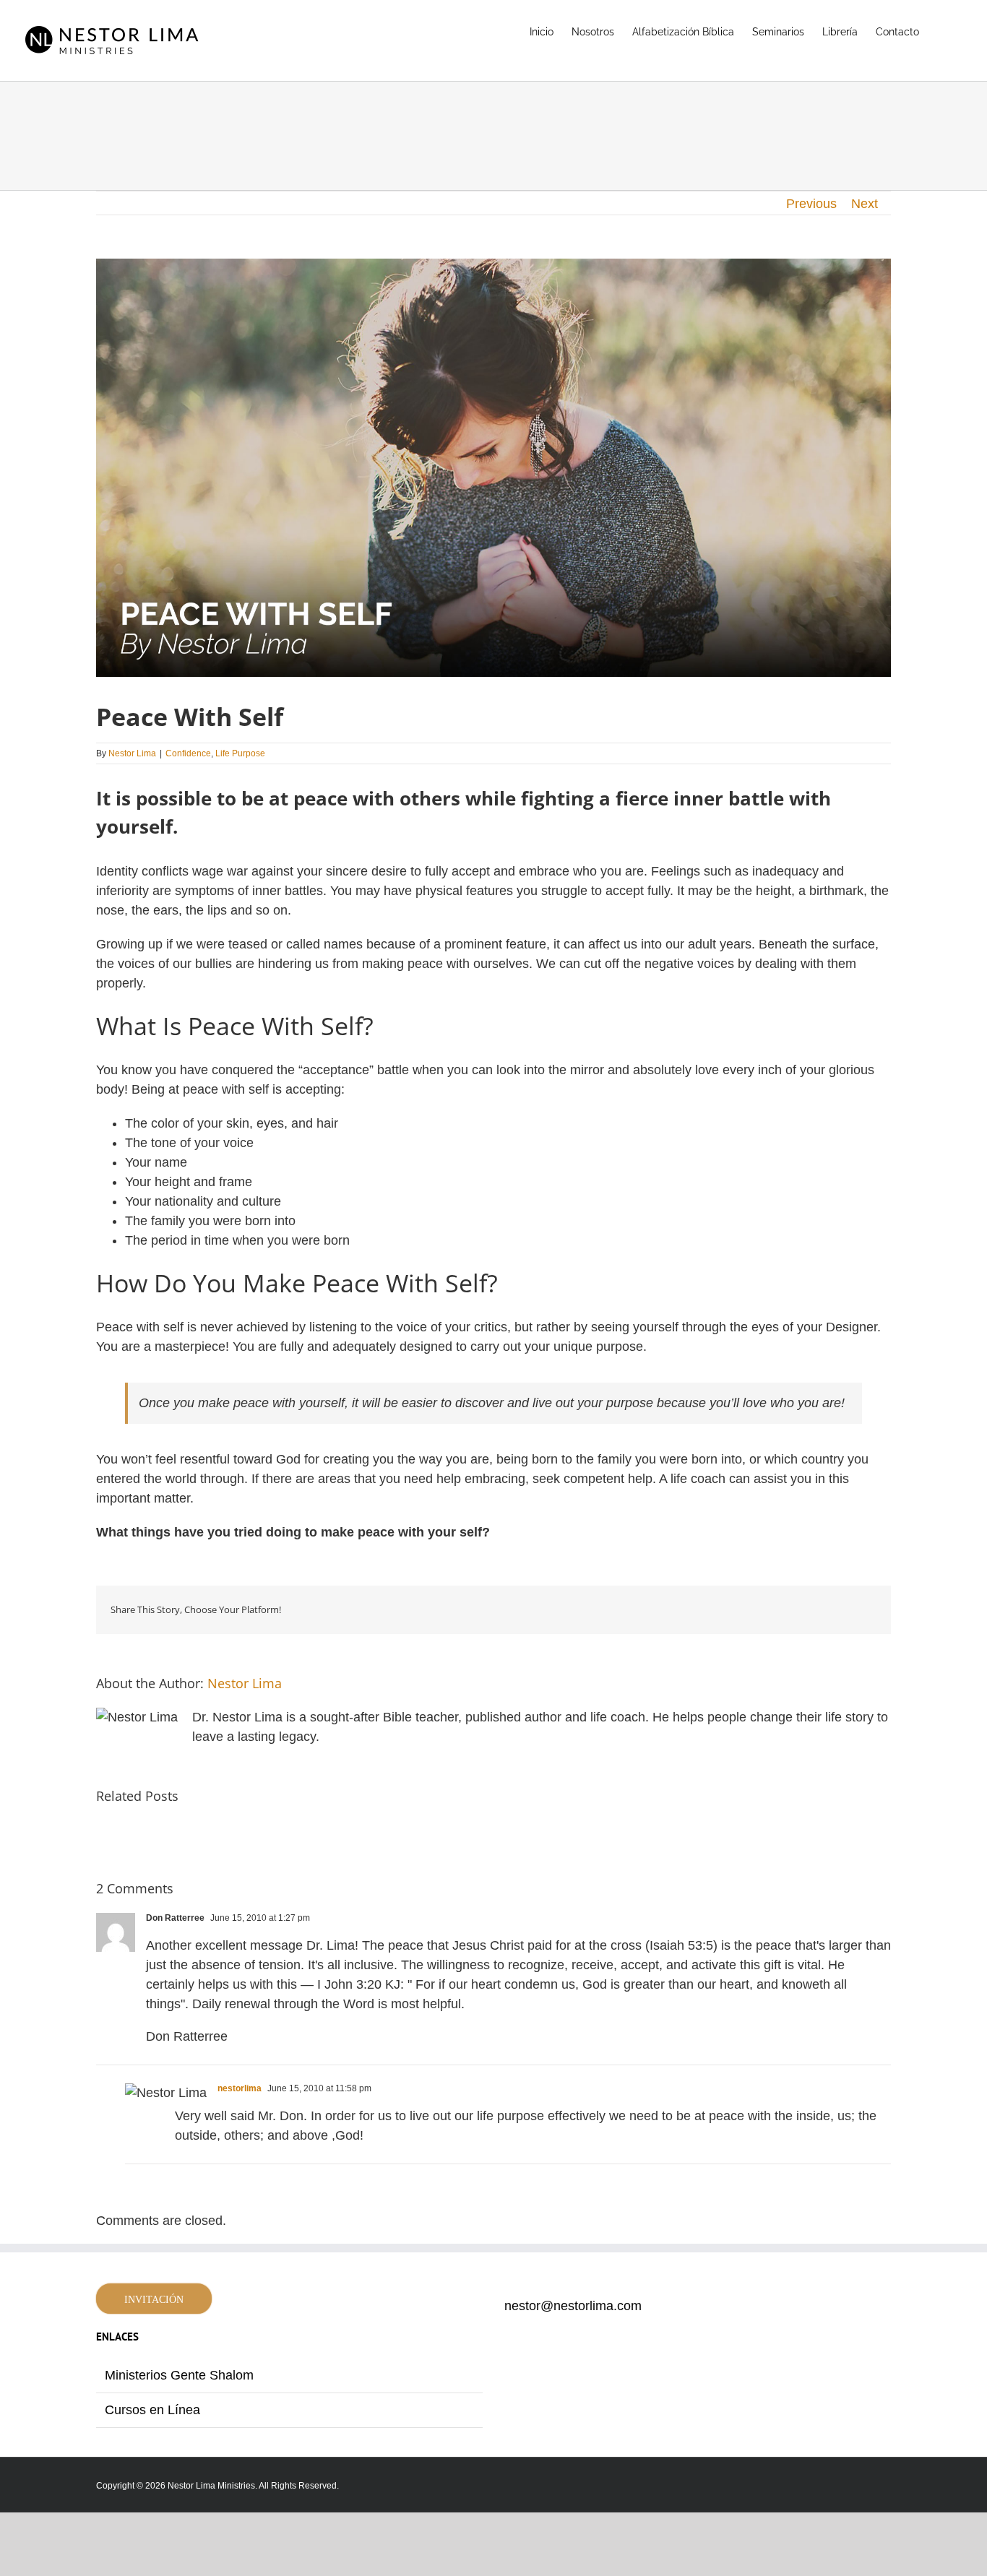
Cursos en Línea (152, 2410)
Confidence (188, 753)
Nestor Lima (132, 753)
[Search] (942, 30)
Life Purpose (240, 753)
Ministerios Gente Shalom (179, 2375)
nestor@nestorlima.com (573, 2306)
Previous (811, 204)
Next (865, 204)
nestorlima (240, 2088)
